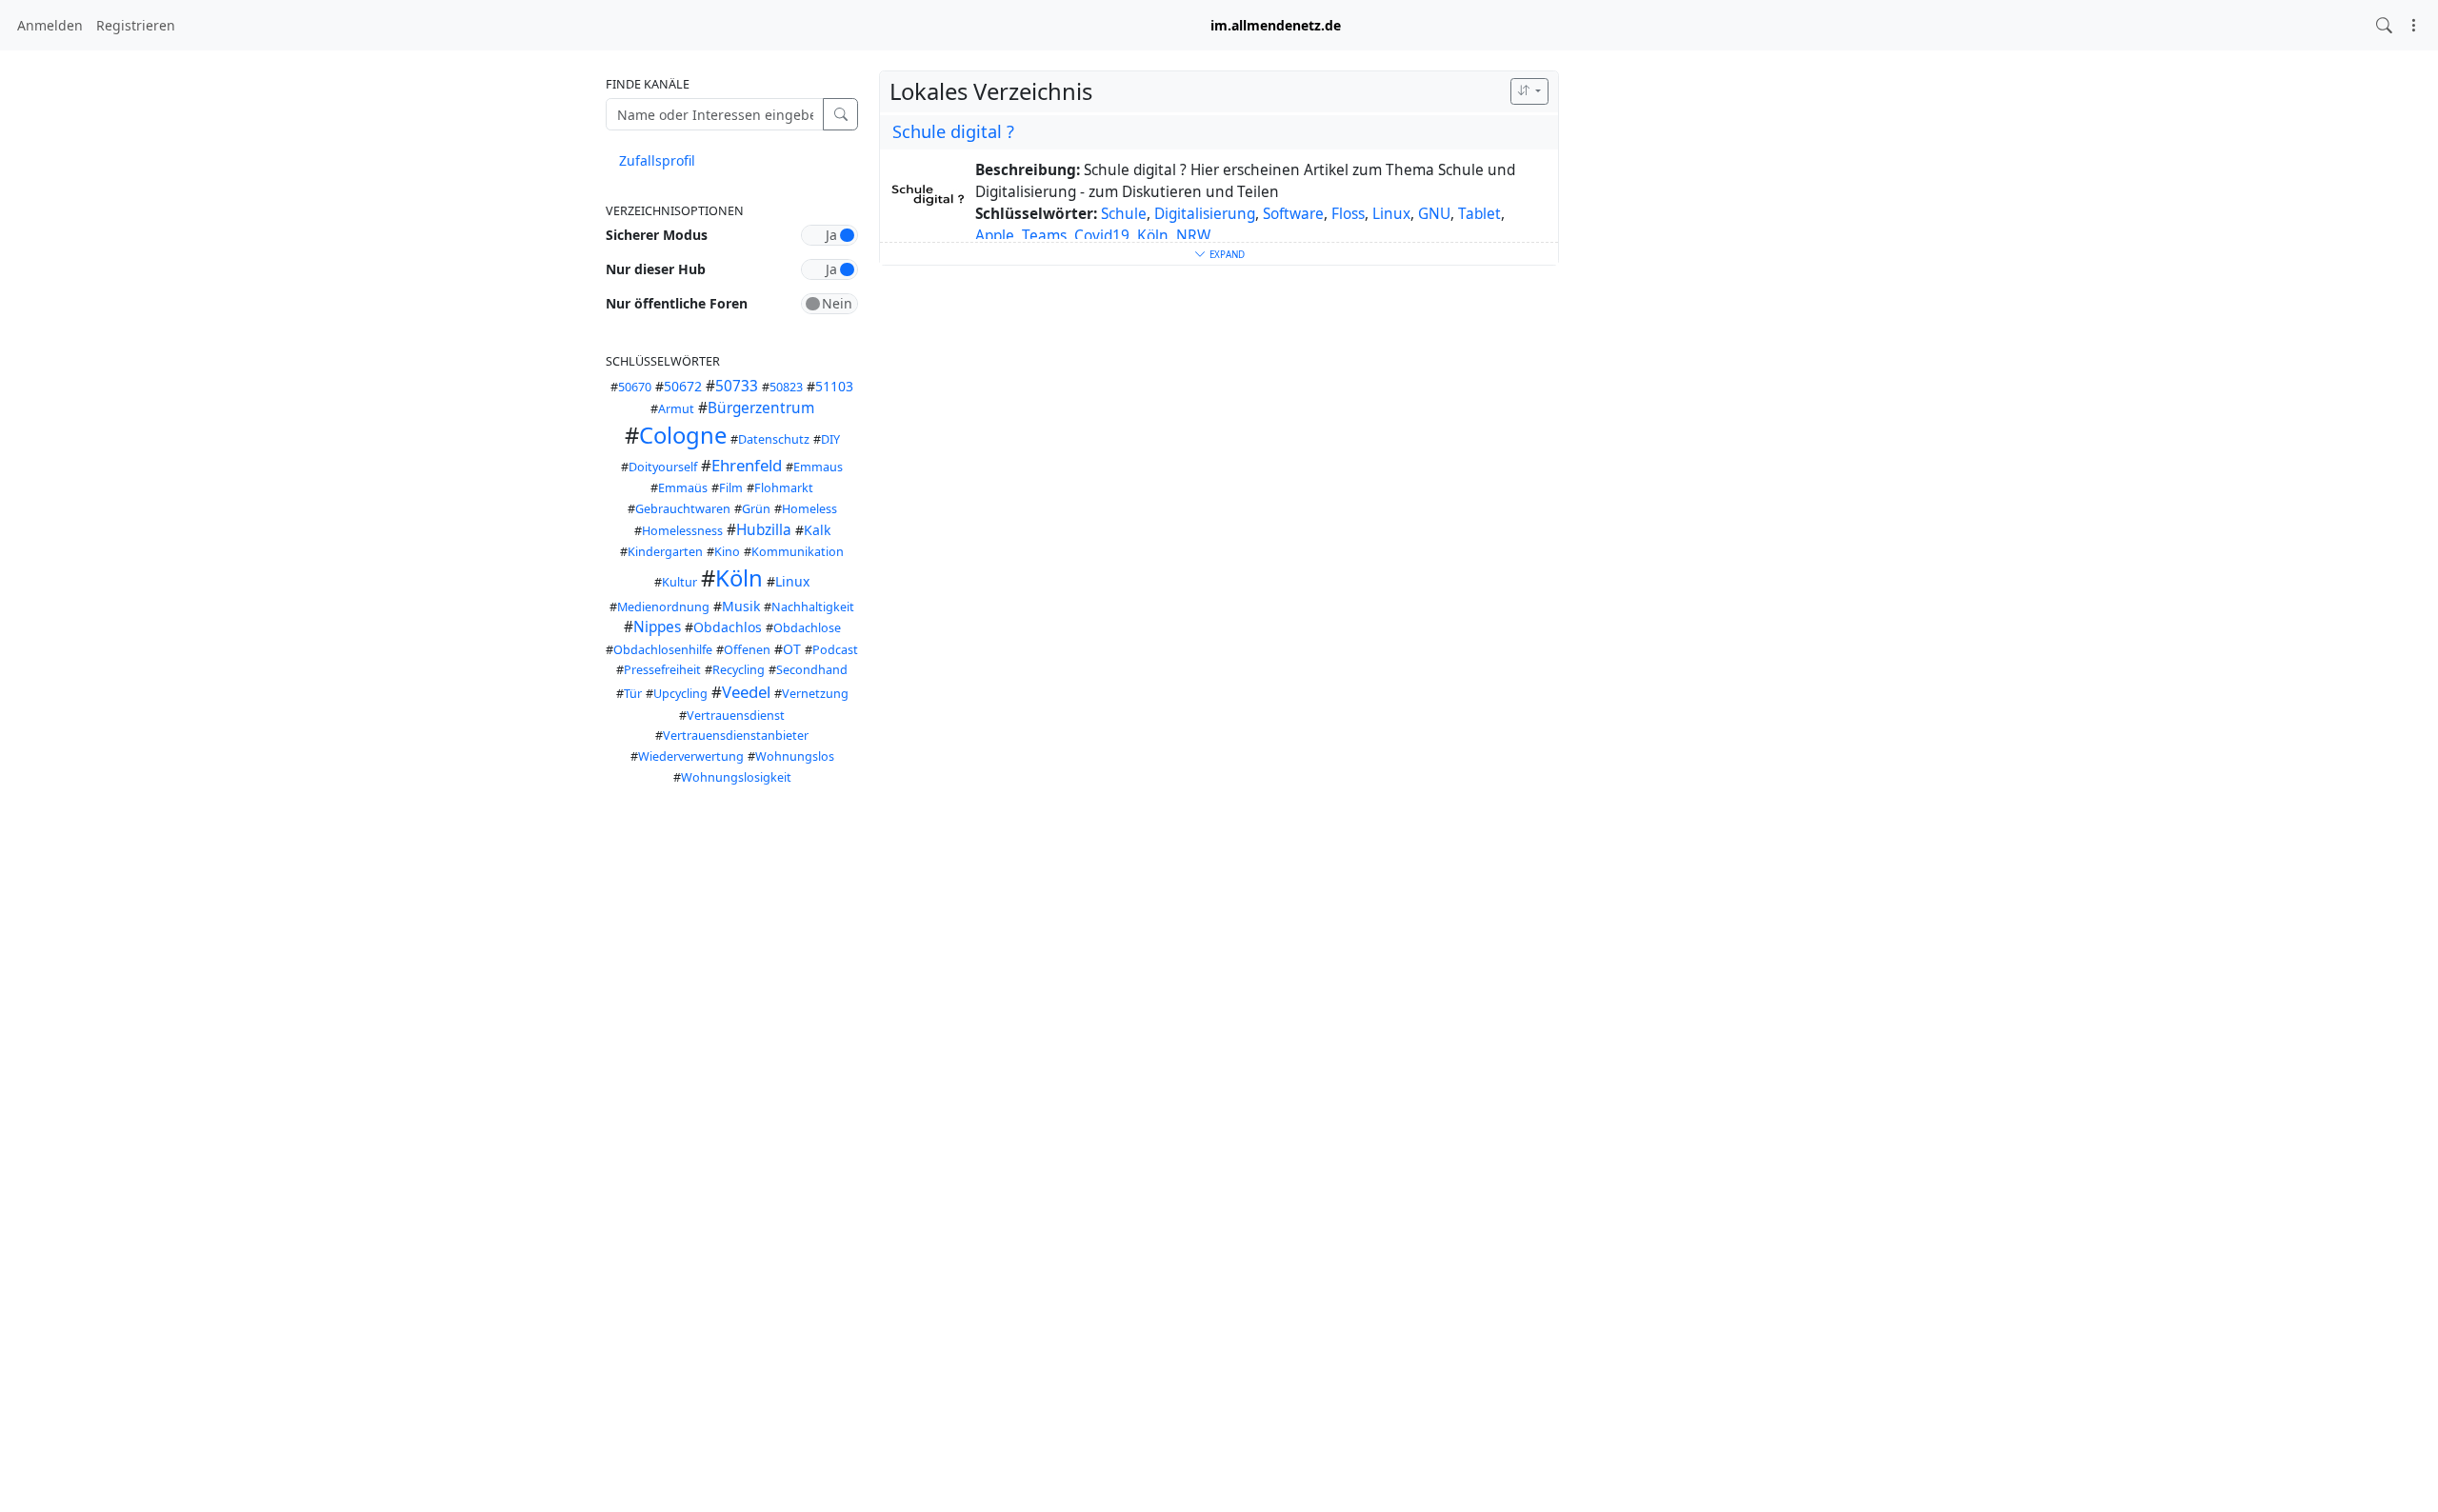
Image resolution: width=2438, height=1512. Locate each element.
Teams (1044, 236)
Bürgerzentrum (761, 408)
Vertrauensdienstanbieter (736, 736)
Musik (741, 606)
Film (731, 488)
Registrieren (136, 25)
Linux (792, 581)
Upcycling (680, 694)
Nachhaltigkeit (813, 607)
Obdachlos (728, 627)
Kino (727, 552)
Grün (756, 509)
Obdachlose (807, 628)
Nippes (657, 627)
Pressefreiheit (662, 670)
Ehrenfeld (747, 465)
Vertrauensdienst (736, 716)
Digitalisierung (1205, 214)
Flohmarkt (784, 488)
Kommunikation (798, 552)
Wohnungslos (795, 756)
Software (1293, 214)
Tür (633, 694)
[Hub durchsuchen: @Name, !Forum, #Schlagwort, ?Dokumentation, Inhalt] (2384, 25)
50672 (683, 386)
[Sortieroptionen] (1529, 91)
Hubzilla (764, 530)
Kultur (679, 582)
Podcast (835, 650)
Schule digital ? (953, 131)
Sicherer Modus (657, 235)
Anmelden (50, 25)
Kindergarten (665, 552)
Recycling (739, 670)
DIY (830, 439)
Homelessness (682, 531)
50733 (737, 386)
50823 (786, 387)
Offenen (747, 650)
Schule (1124, 214)
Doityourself (663, 467)
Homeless (809, 509)
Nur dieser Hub (656, 269)
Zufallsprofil (657, 160)
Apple (995, 236)
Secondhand (812, 670)
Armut (676, 409)
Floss (1348, 214)
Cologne (683, 435)
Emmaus (818, 467)
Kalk (817, 530)
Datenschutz (774, 439)
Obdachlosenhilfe (663, 650)
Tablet (1479, 214)
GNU (1434, 214)
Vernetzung (815, 694)
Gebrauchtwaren (683, 509)
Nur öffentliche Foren (677, 303)
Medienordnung (663, 607)
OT (792, 649)
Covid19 (1102, 236)
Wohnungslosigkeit (736, 777)
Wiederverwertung (691, 756)
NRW (1193, 236)
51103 (834, 386)
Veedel (746, 692)
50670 (635, 387)
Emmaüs (683, 488)
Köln (739, 578)
